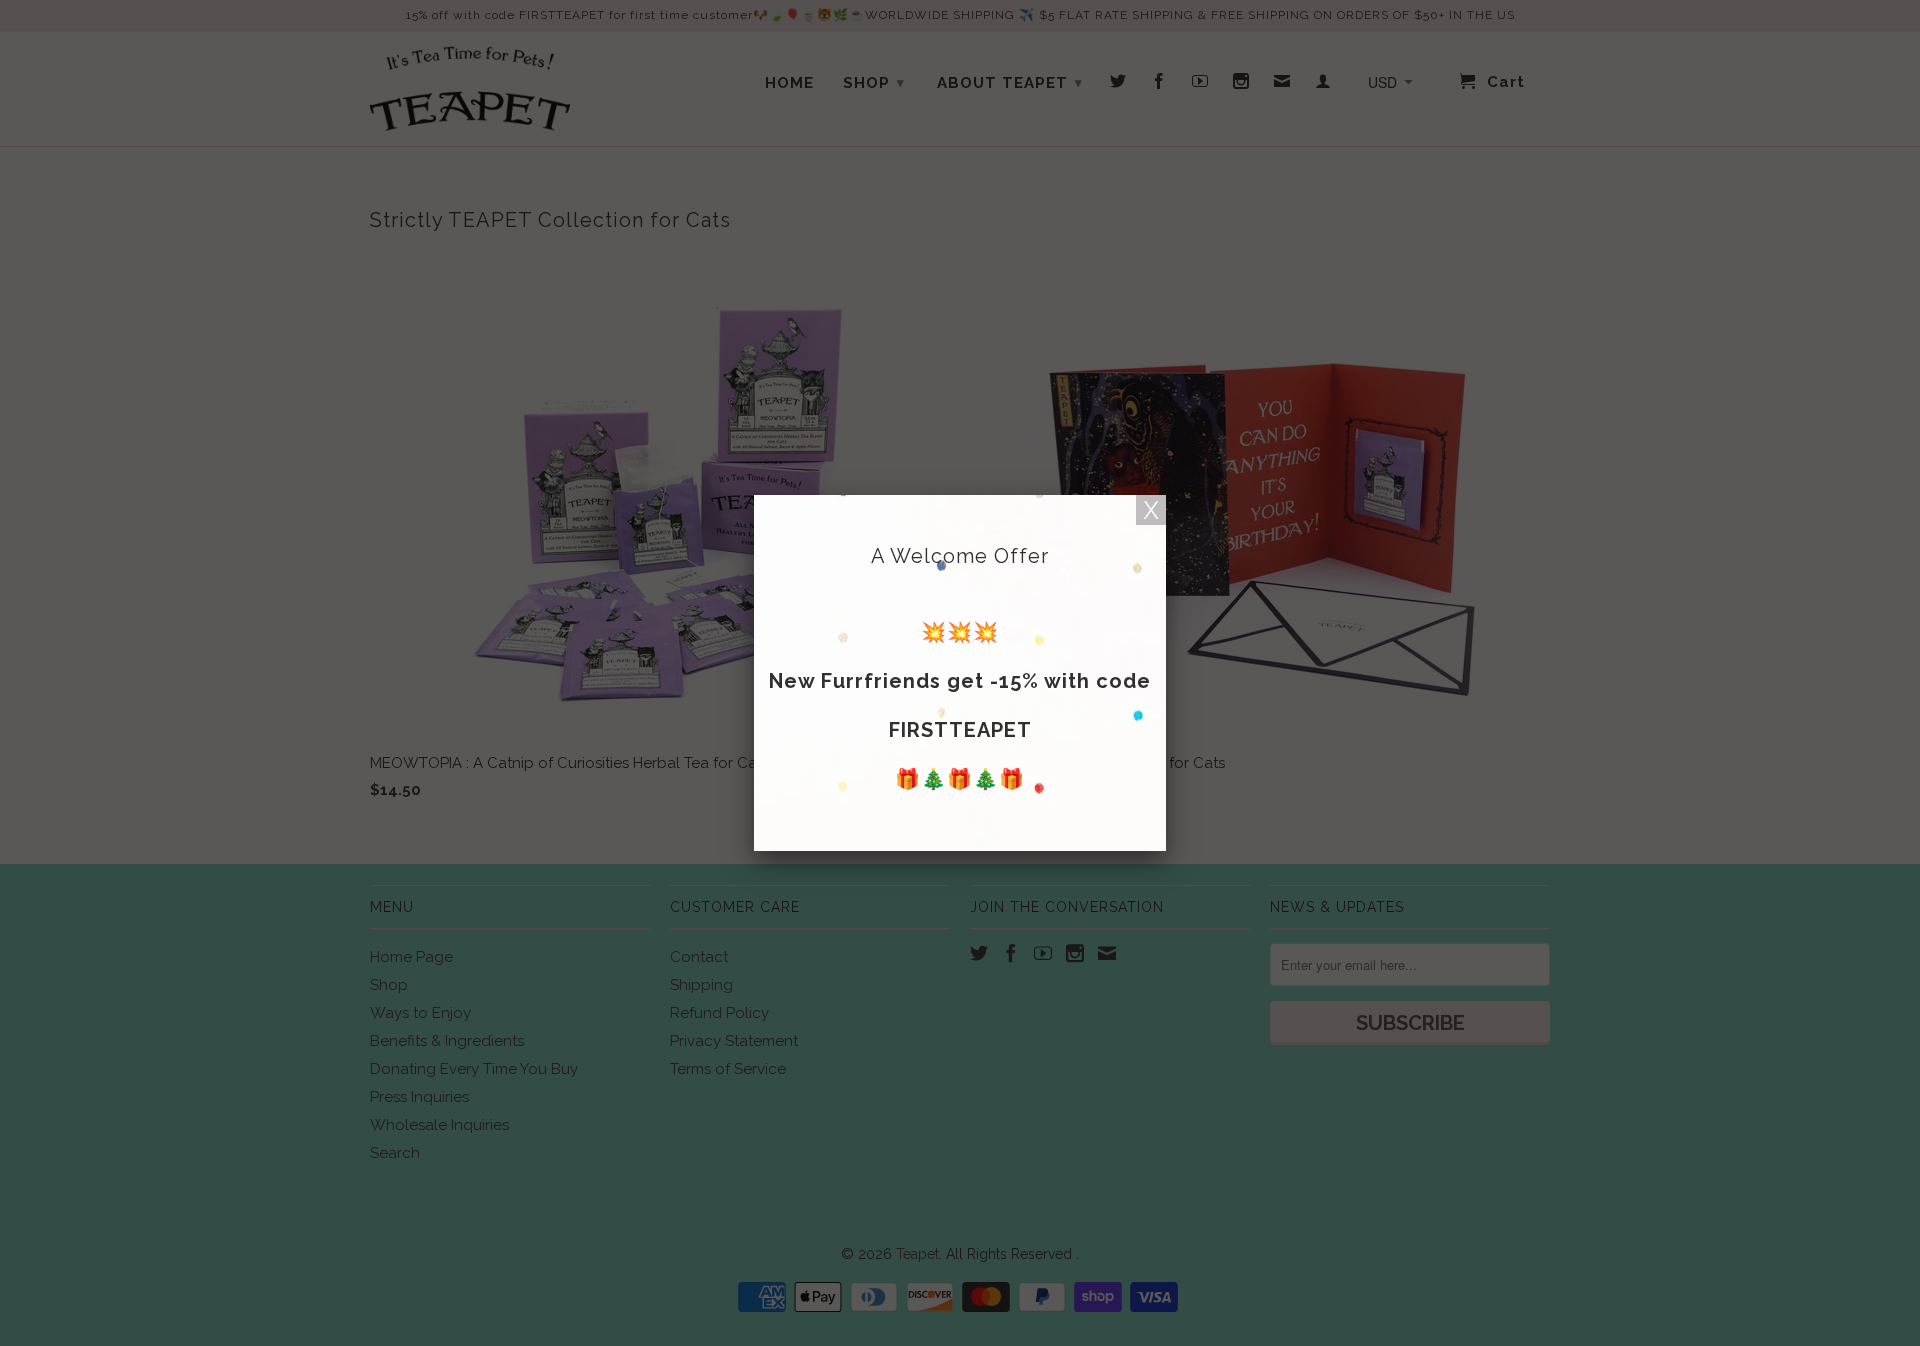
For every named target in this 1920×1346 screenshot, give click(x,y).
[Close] (1151, 510)
